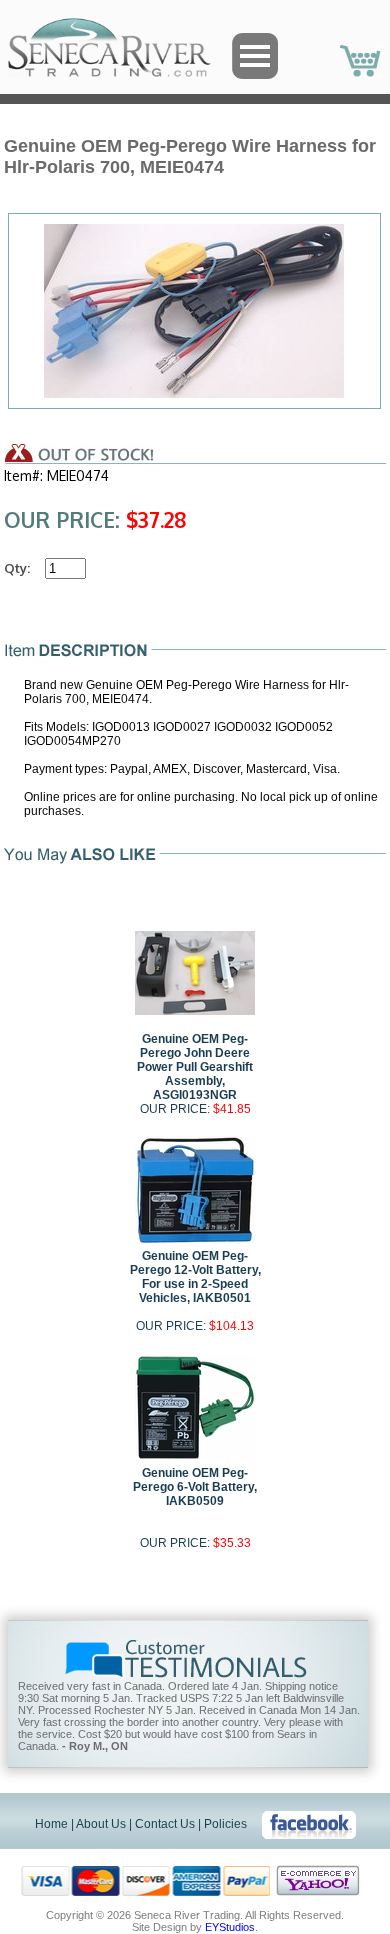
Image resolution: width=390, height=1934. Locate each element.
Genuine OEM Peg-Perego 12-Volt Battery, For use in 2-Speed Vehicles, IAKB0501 (195, 1277)
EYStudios (230, 1927)
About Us (101, 1824)
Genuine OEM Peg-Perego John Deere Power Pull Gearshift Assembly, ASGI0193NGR (195, 1067)
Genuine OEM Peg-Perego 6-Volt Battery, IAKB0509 (195, 1487)
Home (51, 1824)
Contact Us (165, 1824)
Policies (225, 1824)
